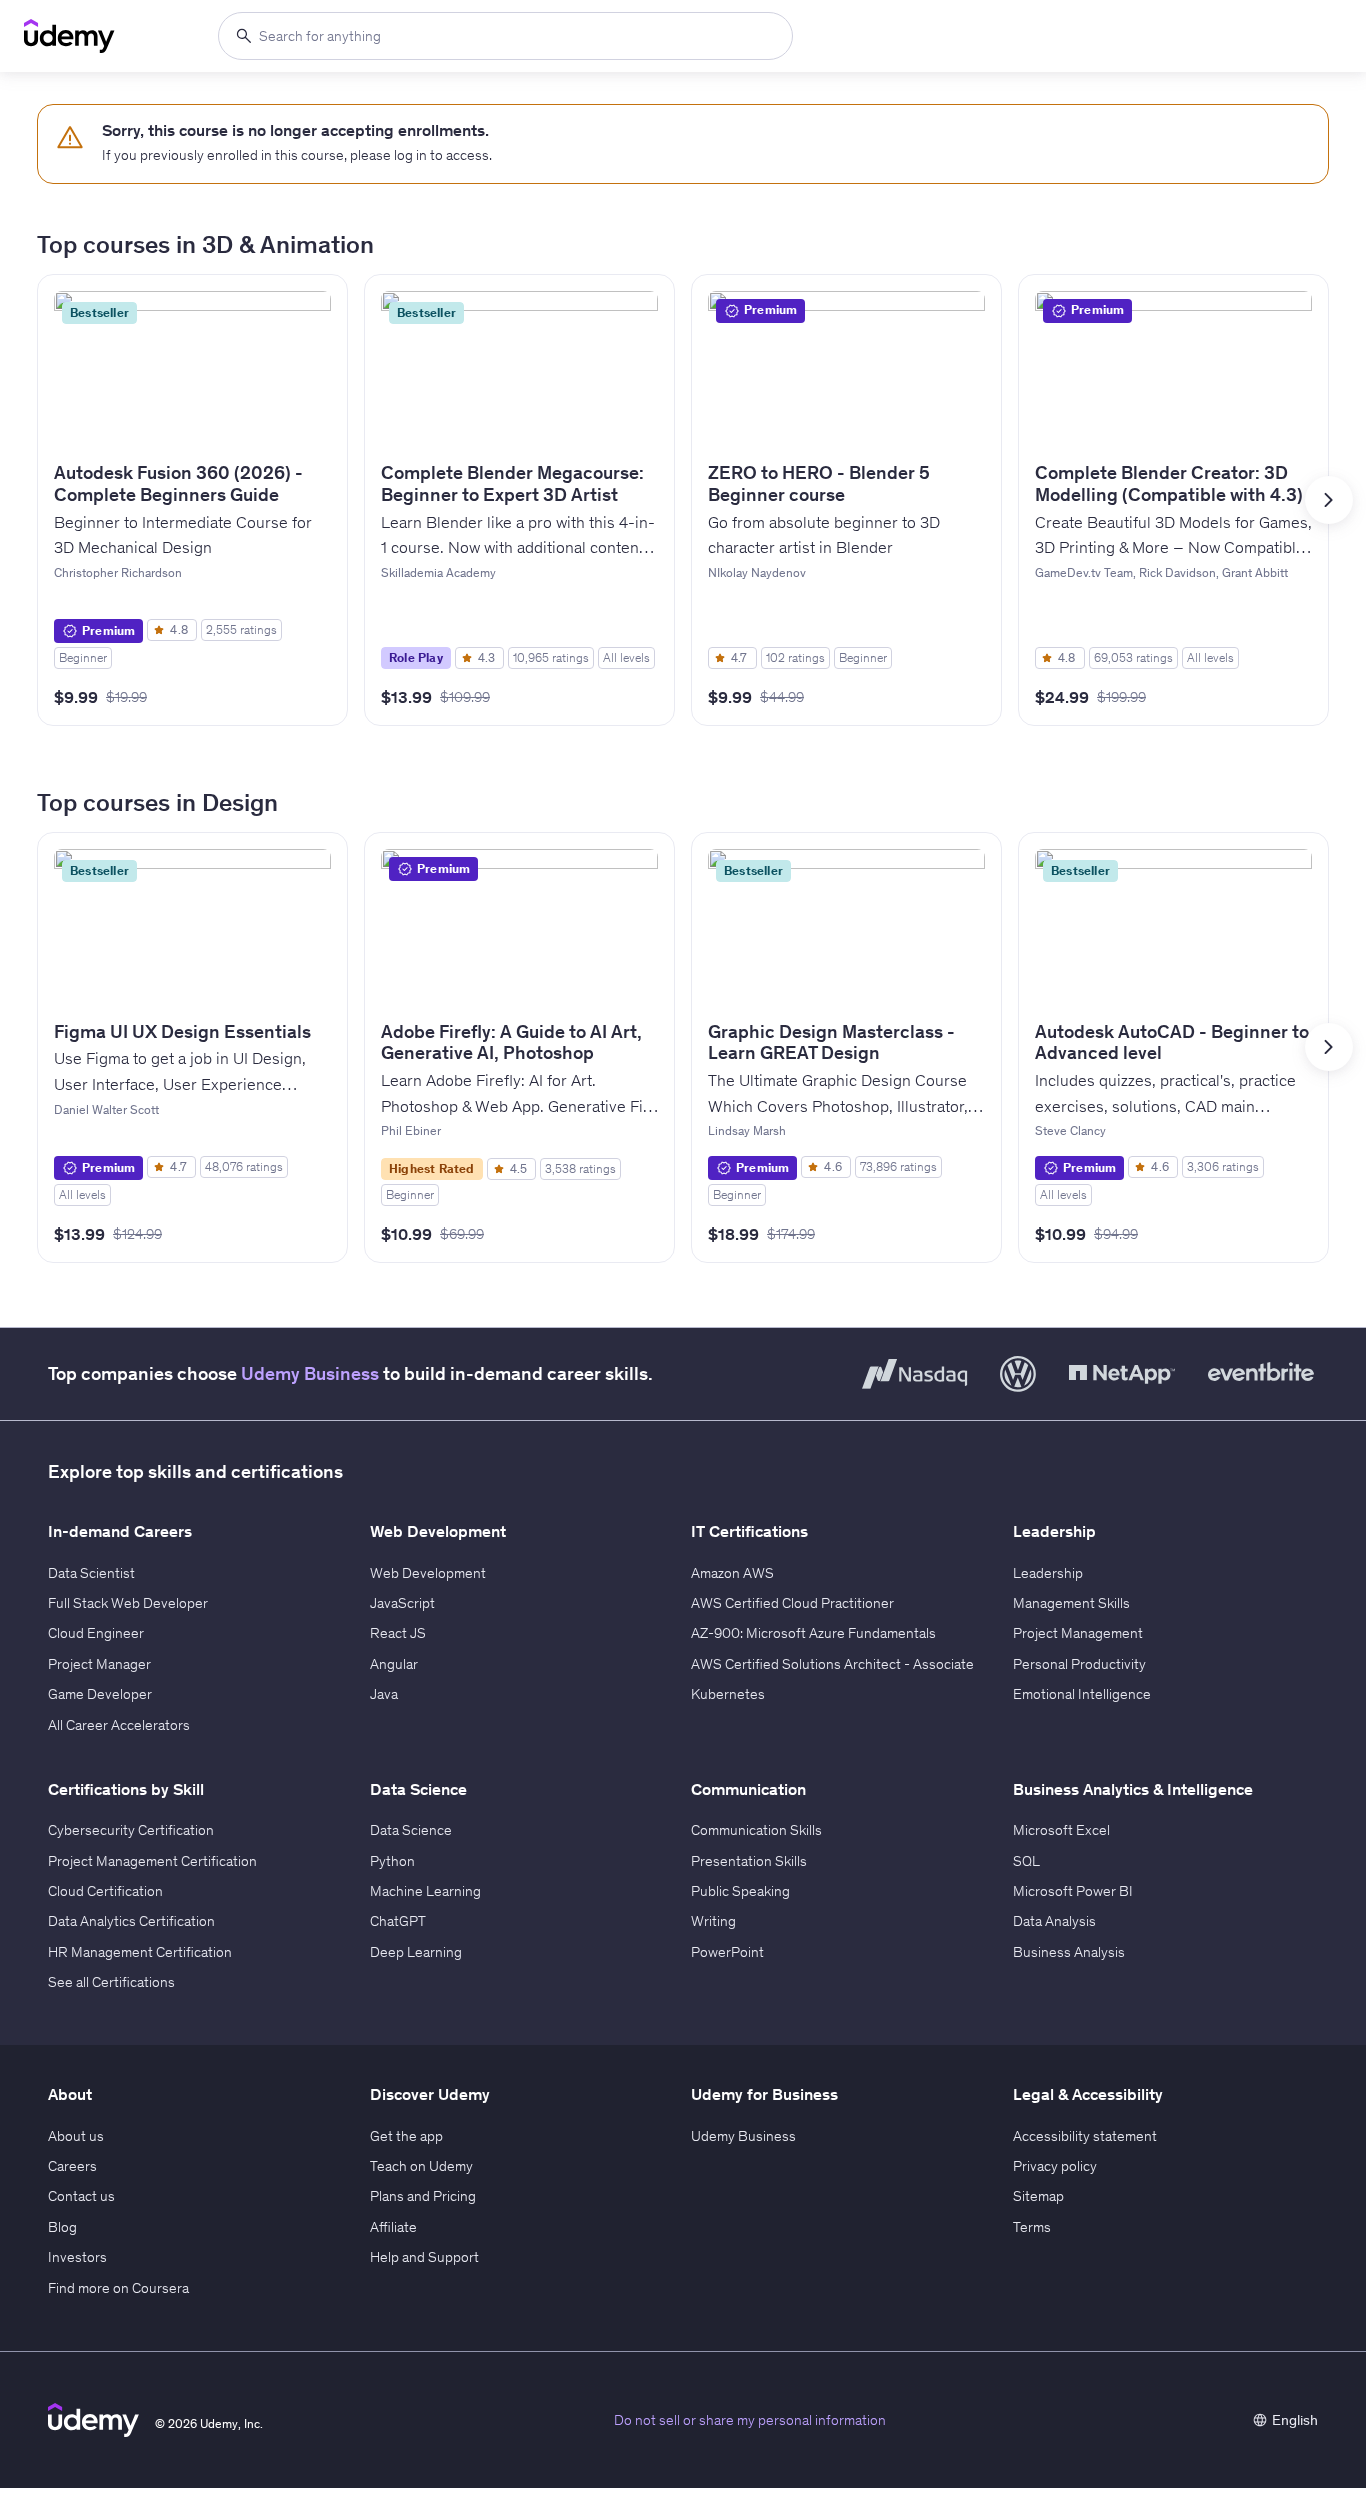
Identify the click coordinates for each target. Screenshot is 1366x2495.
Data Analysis (1054, 1921)
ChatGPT (398, 1921)
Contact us (81, 2196)
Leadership (1048, 1573)
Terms (1032, 2227)
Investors (77, 2257)
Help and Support (424, 2257)
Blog (62, 2227)
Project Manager (99, 1664)
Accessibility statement (1085, 2136)
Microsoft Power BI (1073, 1891)
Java (384, 1694)
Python (392, 1861)
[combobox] (505, 36)
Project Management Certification (152, 1861)
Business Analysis (1069, 1952)
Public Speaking (740, 1891)
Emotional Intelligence (1082, 1694)
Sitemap (1038, 2196)
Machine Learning (425, 1891)
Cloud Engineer (96, 1633)
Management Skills (1071, 1603)
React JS (398, 1633)
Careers (72, 2166)
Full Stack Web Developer (128, 1603)
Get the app (406, 2136)
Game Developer (100, 1694)
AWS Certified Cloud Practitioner (792, 1603)
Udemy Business (310, 1373)
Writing (713, 1921)
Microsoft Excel (1061, 1830)
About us (76, 2136)
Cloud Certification (105, 1891)
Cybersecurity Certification (131, 1830)
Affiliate (393, 2227)
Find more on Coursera (118, 2288)
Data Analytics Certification (131, 1921)
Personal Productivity (1079, 1664)
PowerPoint (727, 1952)
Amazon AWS (732, 1573)
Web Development (428, 1573)
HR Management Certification (140, 1952)
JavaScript (402, 1603)
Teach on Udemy (421, 2166)
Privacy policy (1055, 2166)
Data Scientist (91, 1573)
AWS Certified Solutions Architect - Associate (832, 1664)
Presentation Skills (749, 1861)
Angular (394, 1664)
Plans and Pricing (423, 2196)
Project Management (1078, 1633)
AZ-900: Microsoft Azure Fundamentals (813, 1633)
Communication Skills (756, 1830)
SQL (1026, 1861)
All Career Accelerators (119, 1725)
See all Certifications (111, 1982)
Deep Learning (416, 1952)
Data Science (411, 1830)
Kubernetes (728, 1694)
